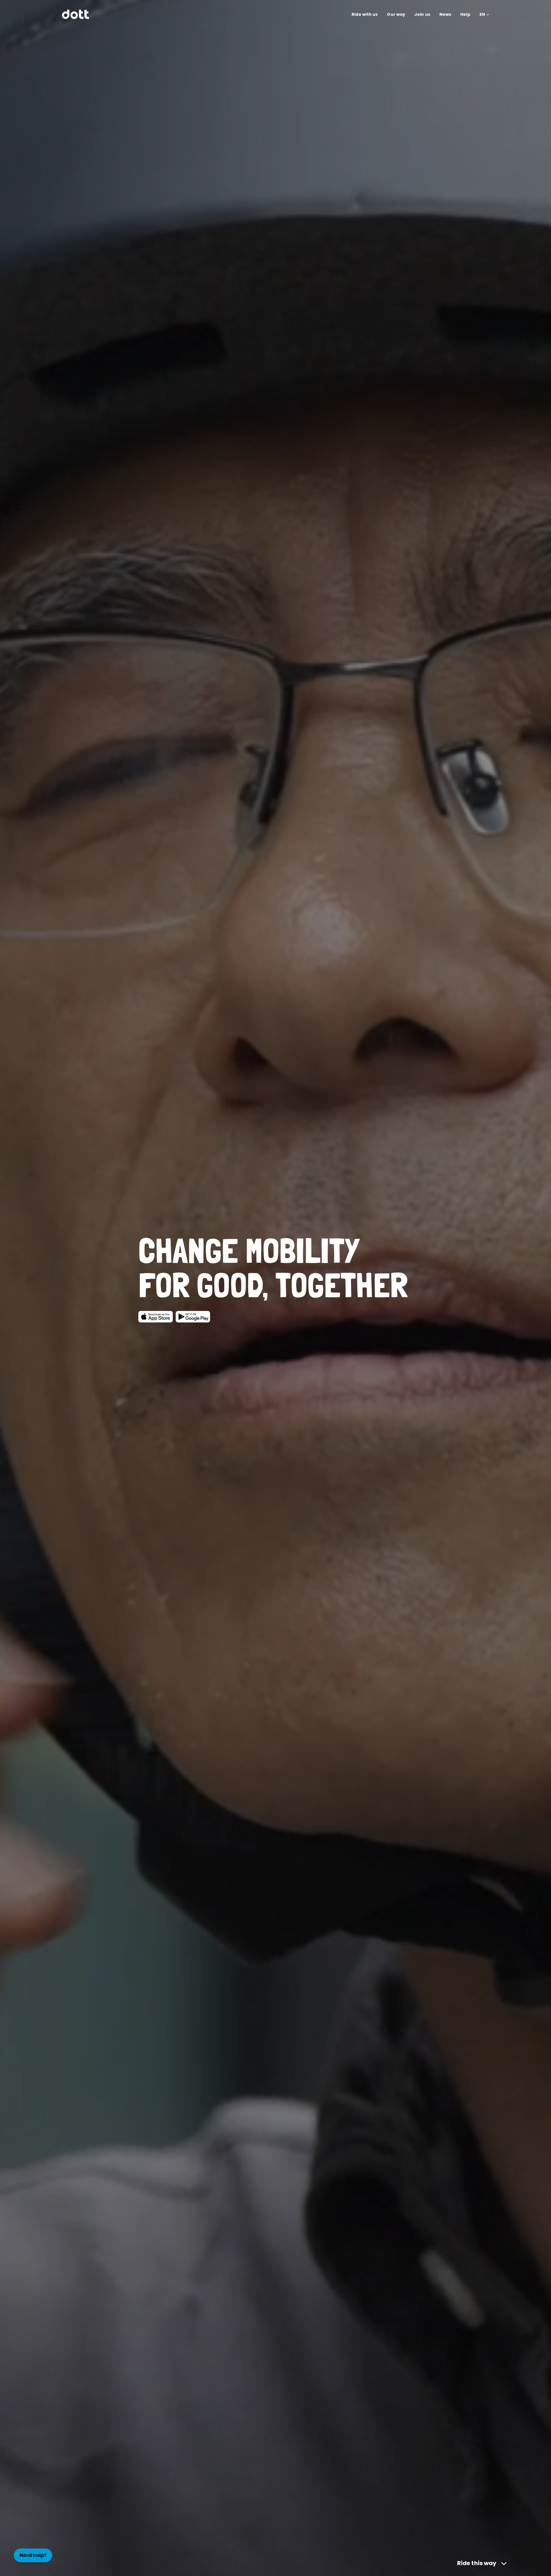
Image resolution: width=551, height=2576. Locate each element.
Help (465, 14)
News (445, 14)
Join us (422, 14)
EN (482, 14)
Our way (396, 14)
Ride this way (477, 2563)
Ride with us (365, 14)
